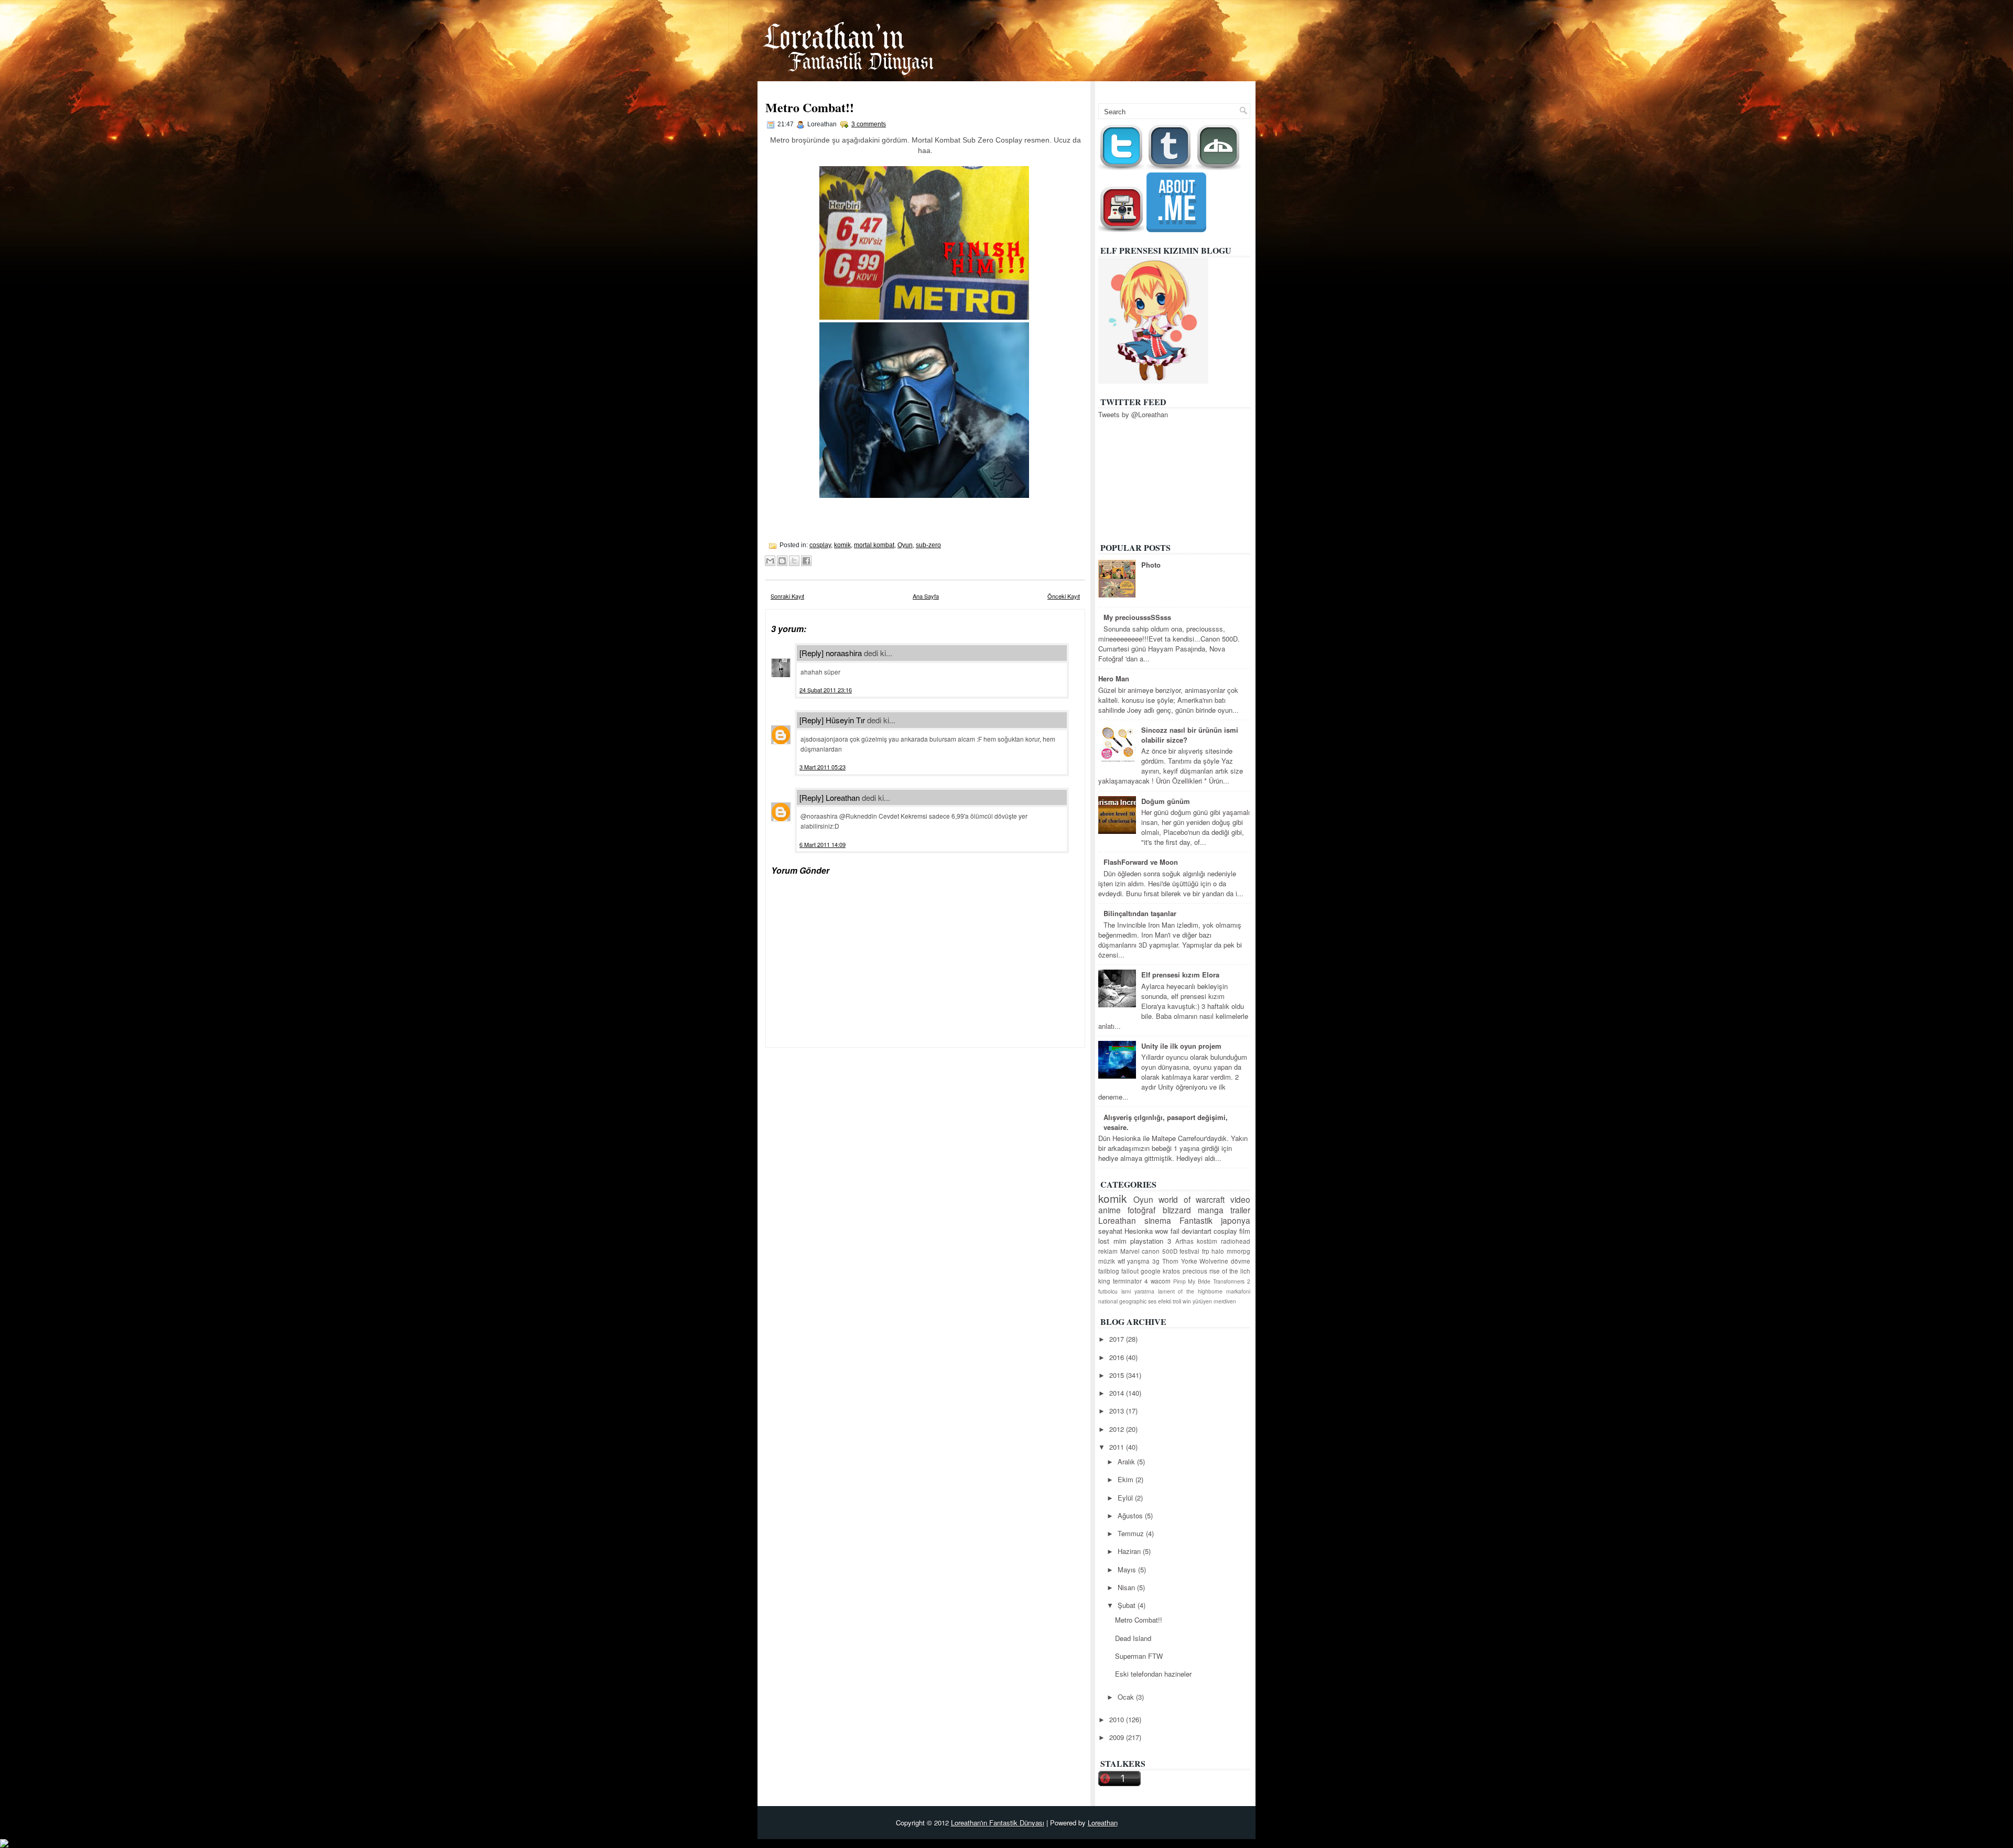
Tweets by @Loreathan (1133, 414)
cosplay (820, 545)
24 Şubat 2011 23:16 (826, 690)
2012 (1118, 1429)
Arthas (1184, 1241)
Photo (1151, 565)
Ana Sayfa (1193, 88)
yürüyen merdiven (1214, 1301)
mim (1120, 1241)
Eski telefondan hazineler (1153, 1674)
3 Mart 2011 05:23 (822, 767)
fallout (1130, 1271)
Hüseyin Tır (845, 720)
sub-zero (928, 545)
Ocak (1127, 1697)
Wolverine (1214, 1261)
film (1245, 1231)
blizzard (1177, 1210)
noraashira (844, 653)
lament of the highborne (1191, 1291)
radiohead (1236, 1241)
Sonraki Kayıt (787, 596)
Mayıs (1128, 1569)
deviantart (1197, 1231)
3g (1156, 1261)
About (1235, 88)
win (1187, 1301)
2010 (1118, 1719)
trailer (1240, 1210)
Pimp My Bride (1192, 1281)
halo (1218, 1251)
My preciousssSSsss (1137, 617)
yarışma (1138, 1261)
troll (1177, 1301)
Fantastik (1196, 1220)
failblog (1109, 1271)
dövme (1241, 1261)
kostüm (1207, 1241)
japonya (1236, 1220)
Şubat (1128, 1605)
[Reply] (811, 653)
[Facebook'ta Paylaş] (806, 561)
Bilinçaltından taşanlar (1140, 913)
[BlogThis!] (782, 561)
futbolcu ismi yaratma (1126, 1291)
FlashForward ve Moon (1141, 862)
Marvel (1130, 1251)
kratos (1171, 1271)
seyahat (1110, 1231)
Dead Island (1133, 1638)
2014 (1118, 1393)
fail (1175, 1231)
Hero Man (1114, 678)
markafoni (1238, 1291)
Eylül (1126, 1498)
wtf (1121, 1261)
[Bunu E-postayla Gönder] (770, 561)
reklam (1108, 1251)
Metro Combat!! (810, 107)
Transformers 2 (1232, 1281)
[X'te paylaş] (794, 561)
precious (1195, 1271)
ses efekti (1160, 1301)
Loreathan (843, 797)
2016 (1118, 1357)
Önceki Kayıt (1064, 596)
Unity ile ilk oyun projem (1181, 1046)
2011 (1118, 1447)
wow (1161, 1231)
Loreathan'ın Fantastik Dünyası (998, 1823)
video (1240, 1199)
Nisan (1127, 1587)
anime (1110, 1210)
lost (1104, 1241)
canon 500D (1160, 1251)
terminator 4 (1130, 1281)
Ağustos (1131, 1515)
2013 (1118, 1411)
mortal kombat (874, 545)
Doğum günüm (1166, 801)
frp (1206, 1251)
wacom (1161, 1281)
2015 (1118, 1375)
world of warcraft (1192, 1199)
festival (1189, 1251)
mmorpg (1238, 1251)
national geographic (1122, 1301)
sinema (1158, 1220)
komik (842, 545)
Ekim (1127, 1479)
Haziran (1130, 1551)
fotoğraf (1141, 1210)
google (1151, 1271)
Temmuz (1132, 1533)
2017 (1118, 1339)
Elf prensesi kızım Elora (1180, 975)
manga (1211, 1210)
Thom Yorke (1180, 1261)
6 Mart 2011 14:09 (822, 844)
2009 (1118, 1737)
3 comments (869, 124)
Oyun (905, 545)
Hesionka (1139, 1231)
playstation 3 (1151, 1241)
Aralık (1127, 1461)
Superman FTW (1139, 1656)
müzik (1107, 1261)
